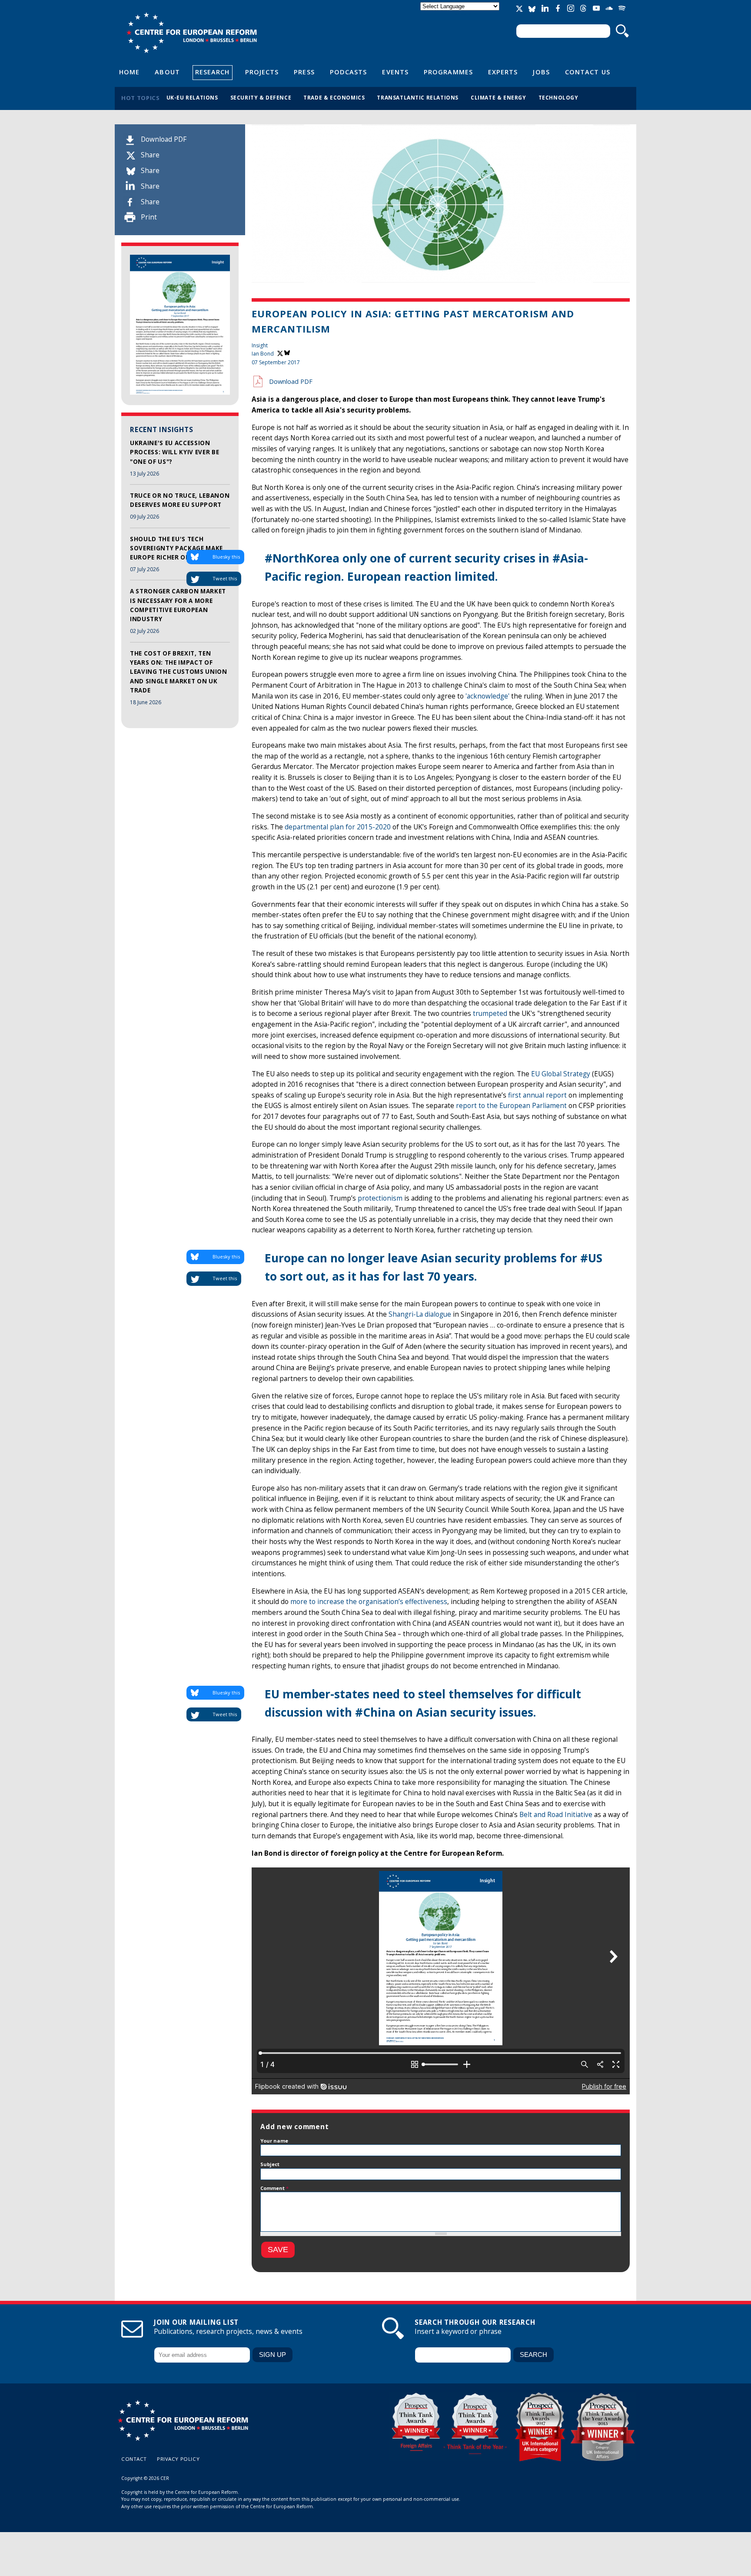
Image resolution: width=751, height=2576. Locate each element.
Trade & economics (334, 97)
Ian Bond (263, 354)
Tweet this (225, 578)
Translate (461, 14)
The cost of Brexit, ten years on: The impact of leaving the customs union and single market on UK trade (179, 672)
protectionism (380, 1198)
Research (213, 72)
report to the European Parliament (511, 1106)
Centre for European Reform (191, 33)
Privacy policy (178, 2459)
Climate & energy (498, 97)
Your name (274, 2141)
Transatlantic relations (418, 97)
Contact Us (588, 72)
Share (150, 155)
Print (149, 217)
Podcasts (349, 72)
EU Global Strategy (561, 1074)
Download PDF (164, 139)
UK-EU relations (192, 97)
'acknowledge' (487, 696)
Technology (558, 97)
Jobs (541, 72)
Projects (262, 72)
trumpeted (490, 1013)
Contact (134, 2459)
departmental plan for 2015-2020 (338, 827)
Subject (270, 2164)
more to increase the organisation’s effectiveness (369, 1602)
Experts (503, 72)
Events (395, 72)
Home (129, 72)
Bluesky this (226, 557)
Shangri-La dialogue (420, 1314)
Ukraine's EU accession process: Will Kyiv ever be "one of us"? (174, 452)
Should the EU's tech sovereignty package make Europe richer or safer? (176, 548)
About (167, 72)
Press (304, 72)
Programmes (448, 72)
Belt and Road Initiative (556, 1815)
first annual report (537, 1095)
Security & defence (261, 97)
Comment (274, 2188)
